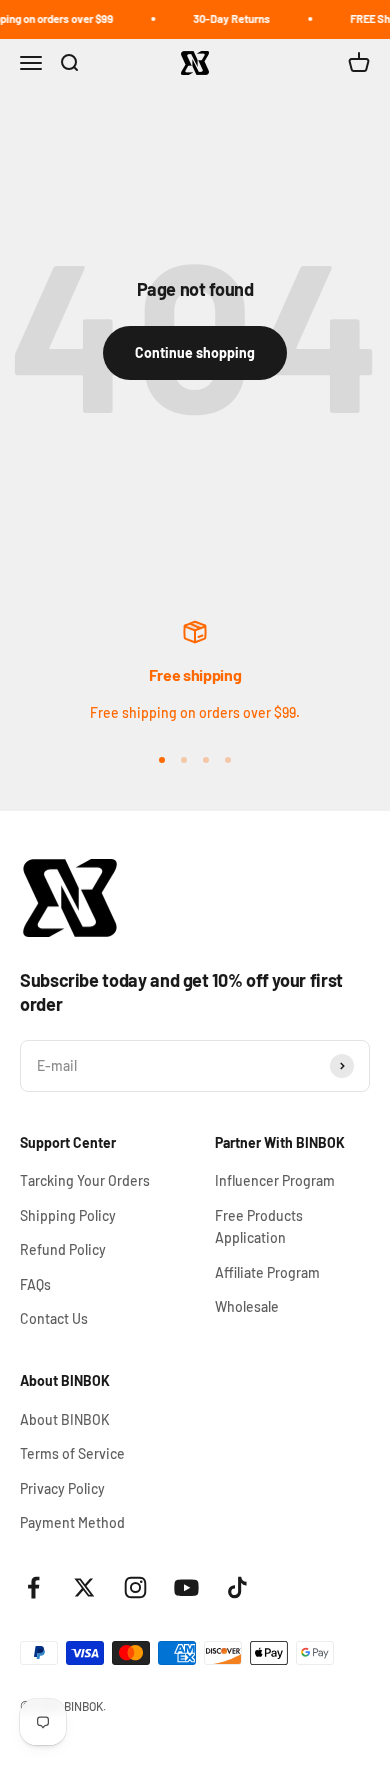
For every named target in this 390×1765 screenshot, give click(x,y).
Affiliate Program (267, 1272)
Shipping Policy (68, 1215)
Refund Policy (63, 1249)
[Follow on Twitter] (84, 1587)
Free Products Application (259, 1226)
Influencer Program (275, 1180)
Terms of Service (72, 1453)
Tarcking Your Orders (85, 1180)
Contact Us (54, 1318)
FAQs (35, 1284)
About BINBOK (65, 1419)
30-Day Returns (227, 18)
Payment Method (72, 1522)
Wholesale (247, 1306)
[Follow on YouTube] (186, 1587)
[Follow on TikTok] (237, 1587)
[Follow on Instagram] (135, 1587)
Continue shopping (195, 352)
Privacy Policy (62, 1488)
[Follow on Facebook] (33, 1587)
